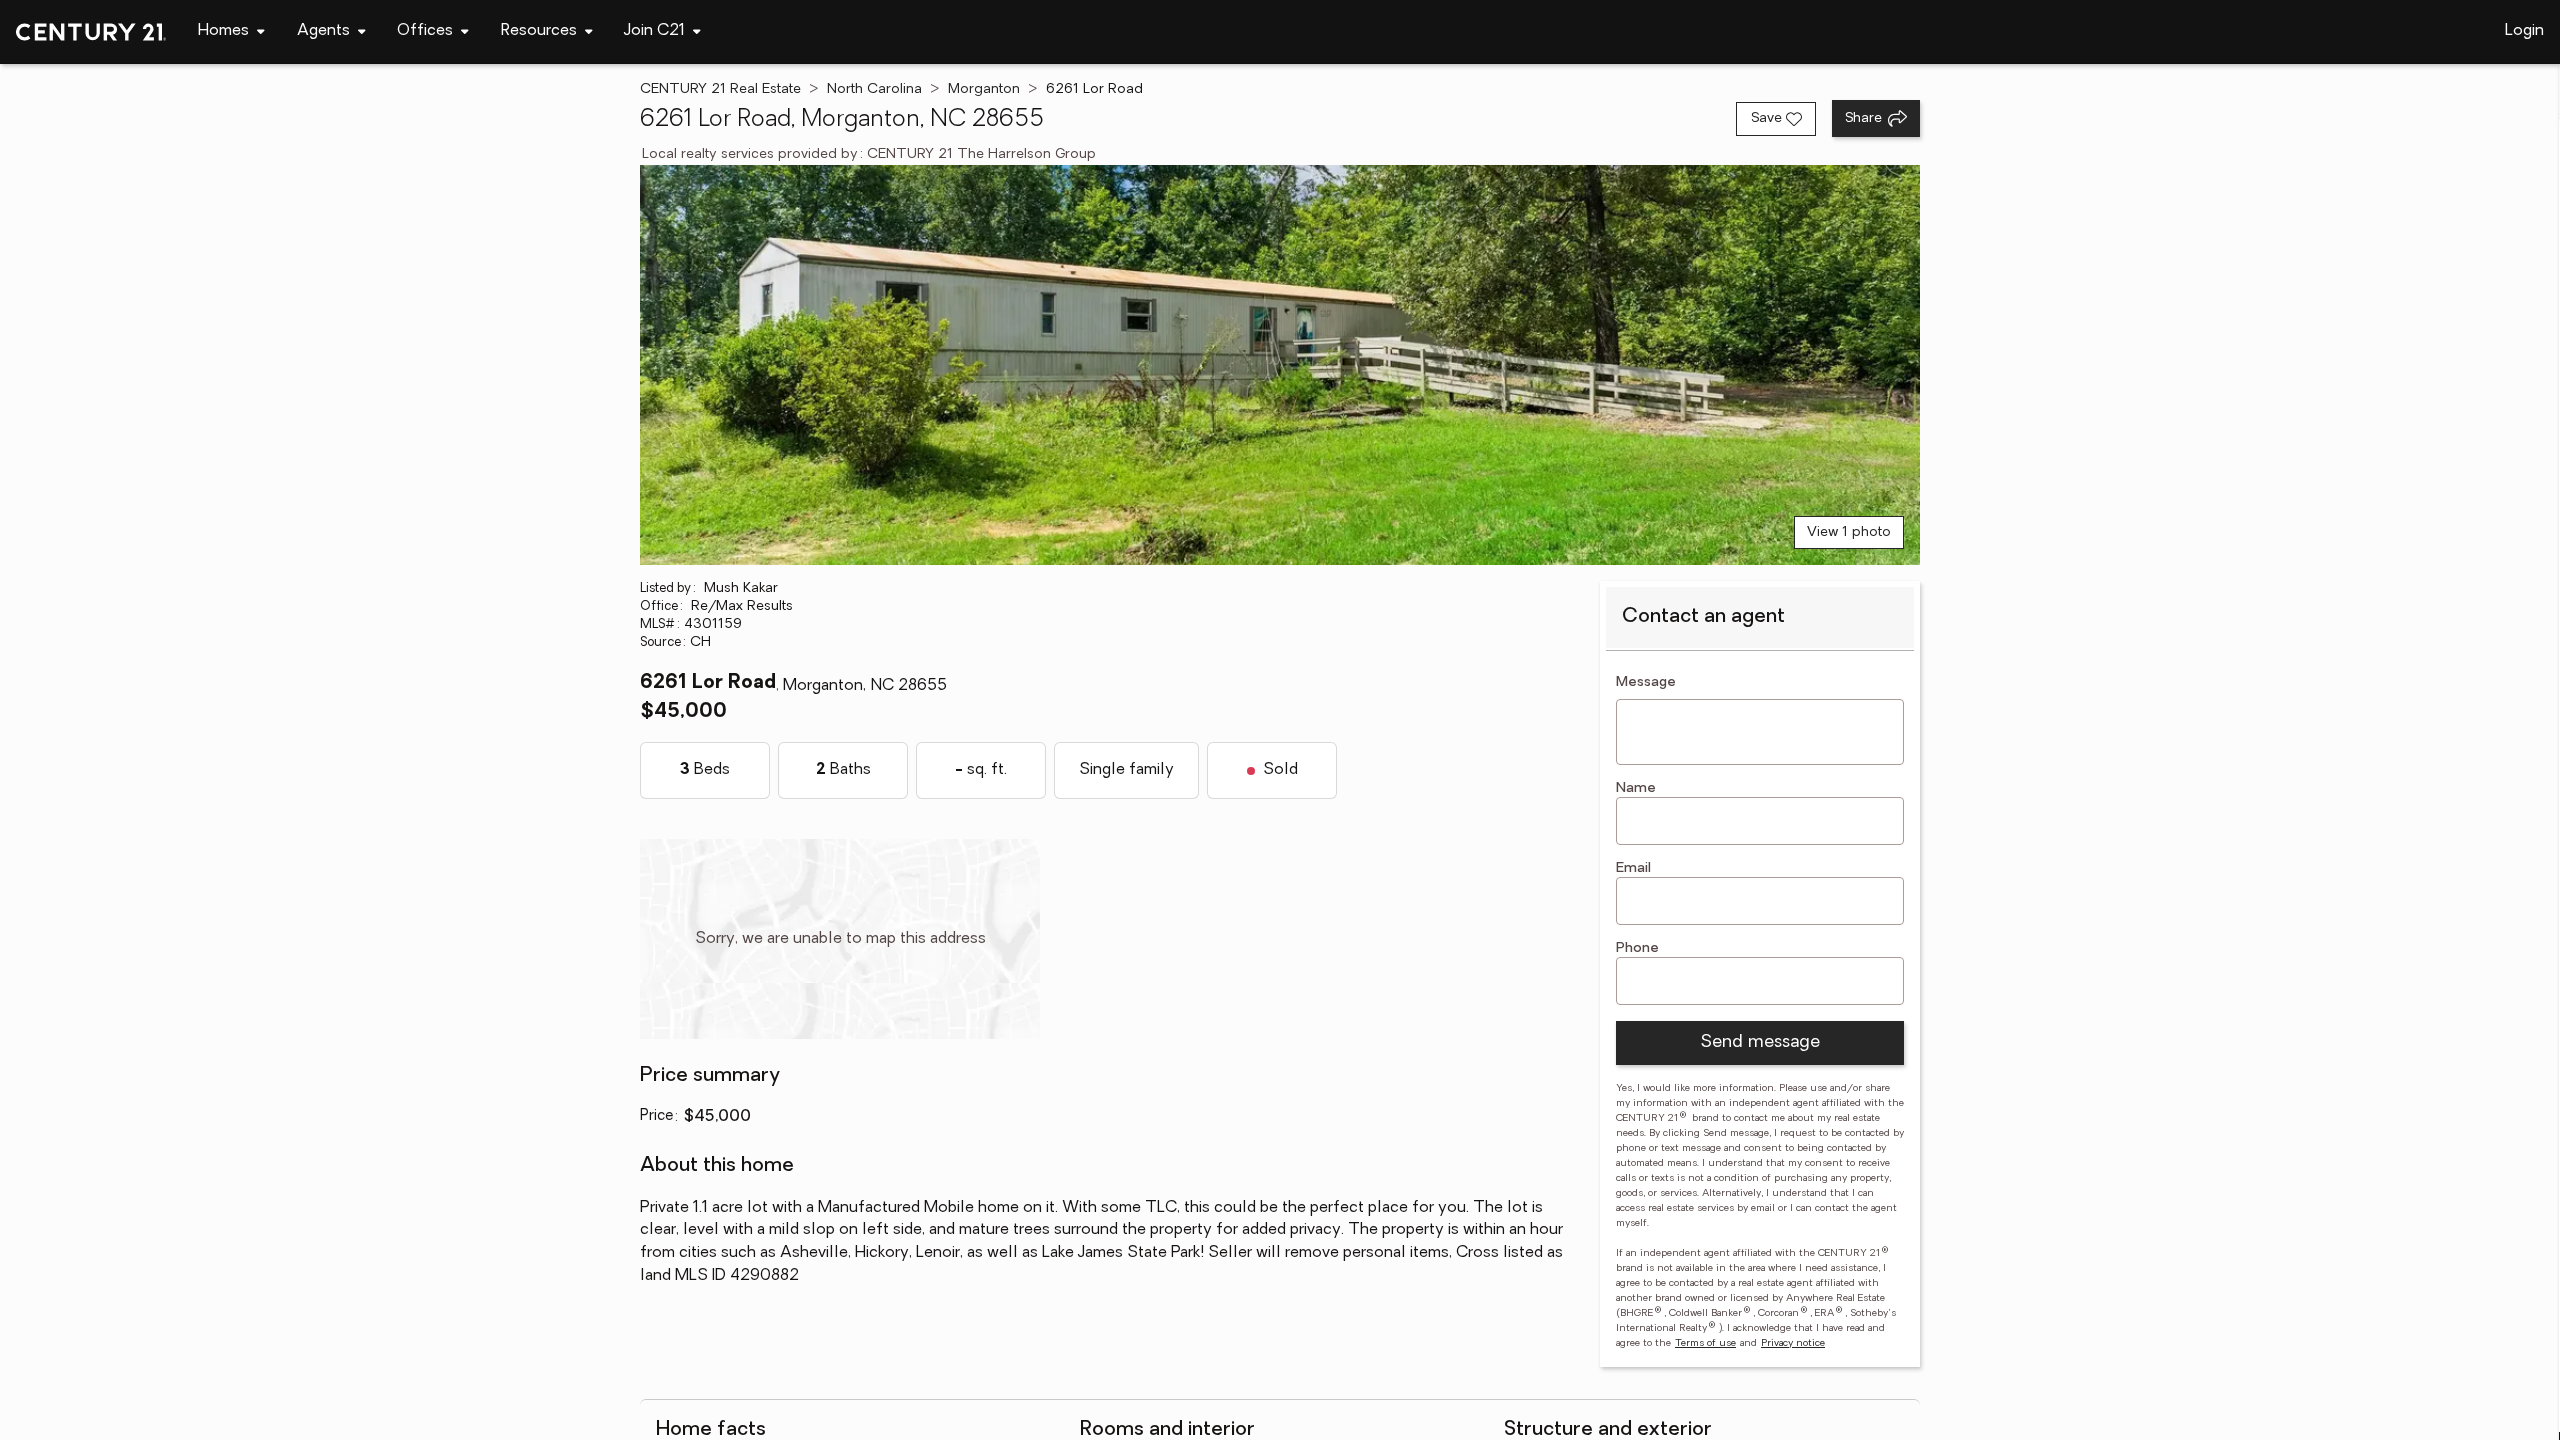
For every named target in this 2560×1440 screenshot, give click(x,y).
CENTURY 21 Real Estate (720, 89)
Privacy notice (1793, 1343)
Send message (1760, 1043)
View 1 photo (1849, 532)
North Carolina (874, 89)
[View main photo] (1280, 365)
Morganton (984, 89)
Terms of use (1705, 1343)
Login (2524, 31)
